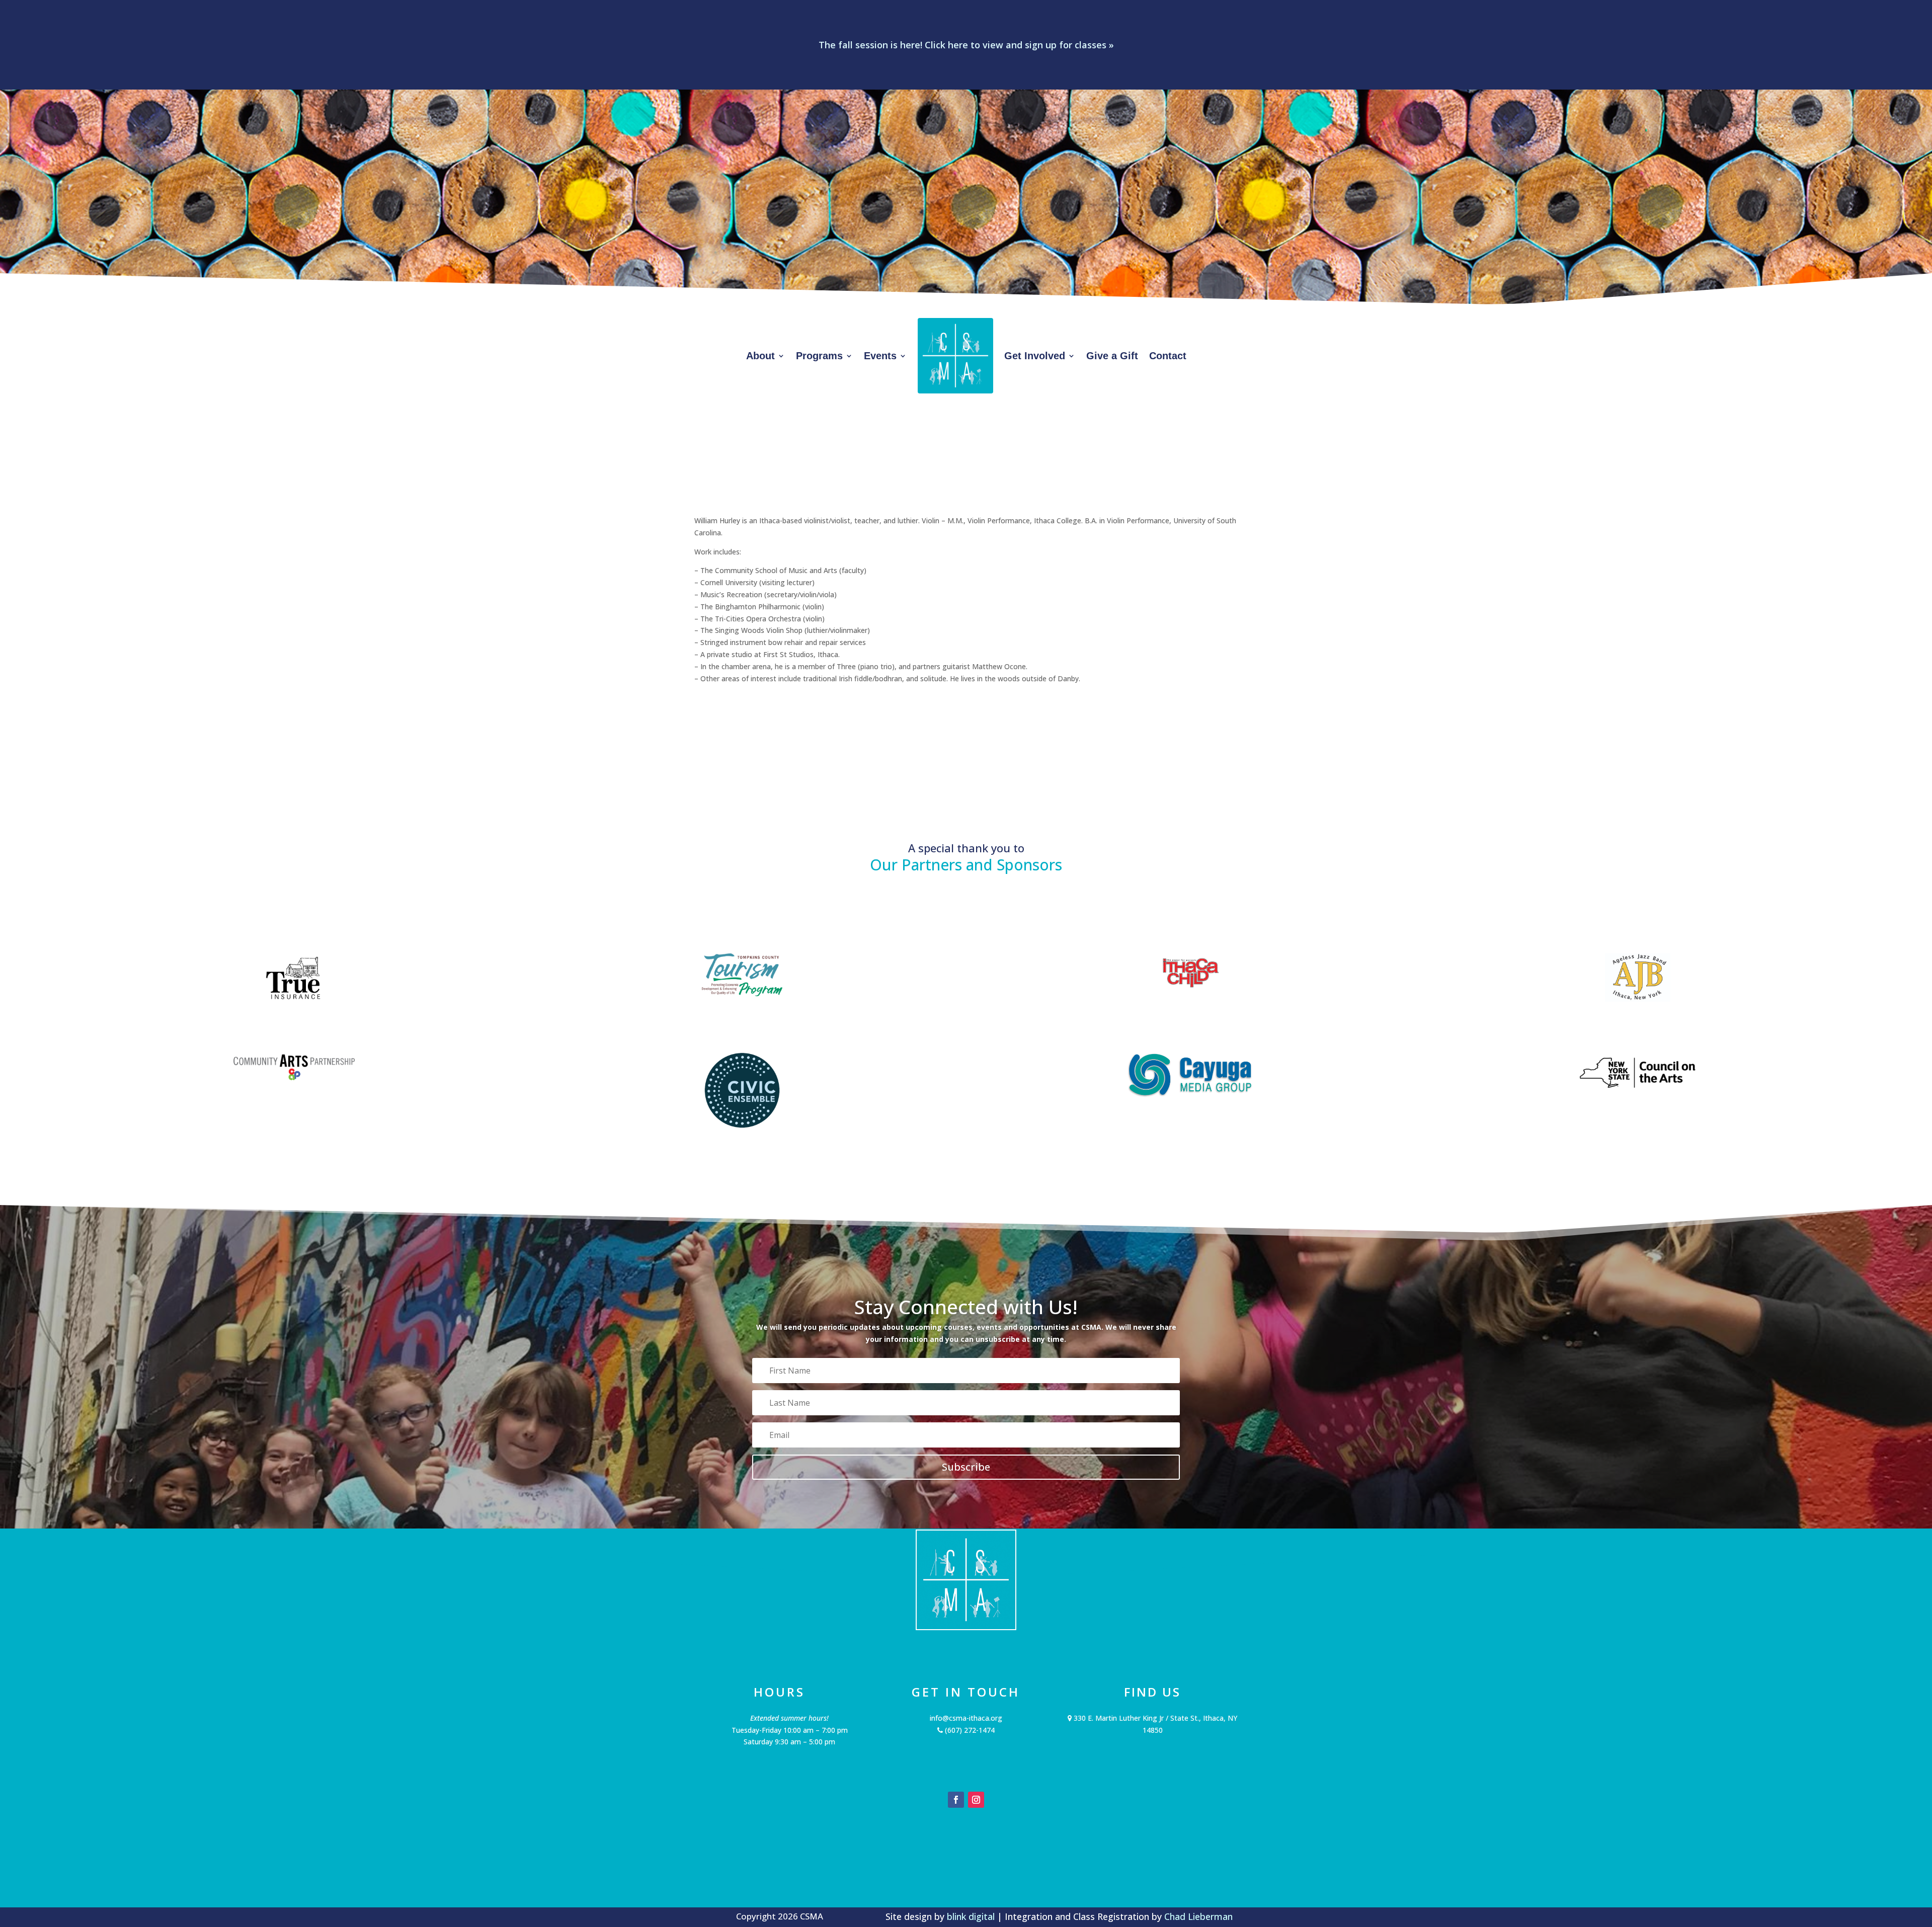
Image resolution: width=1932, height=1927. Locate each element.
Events (880, 356)
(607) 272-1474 (969, 1730)
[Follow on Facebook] (956, 1800)
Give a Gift (1112, 356)
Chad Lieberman (1198, 1916)
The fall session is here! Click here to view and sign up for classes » (966, 45)
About (760, 356)
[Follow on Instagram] (976, 1800)
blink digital (971, 1916)
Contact (1168, 356)
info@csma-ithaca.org (966, 1718)
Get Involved (1035, 356)
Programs (819, 356)
